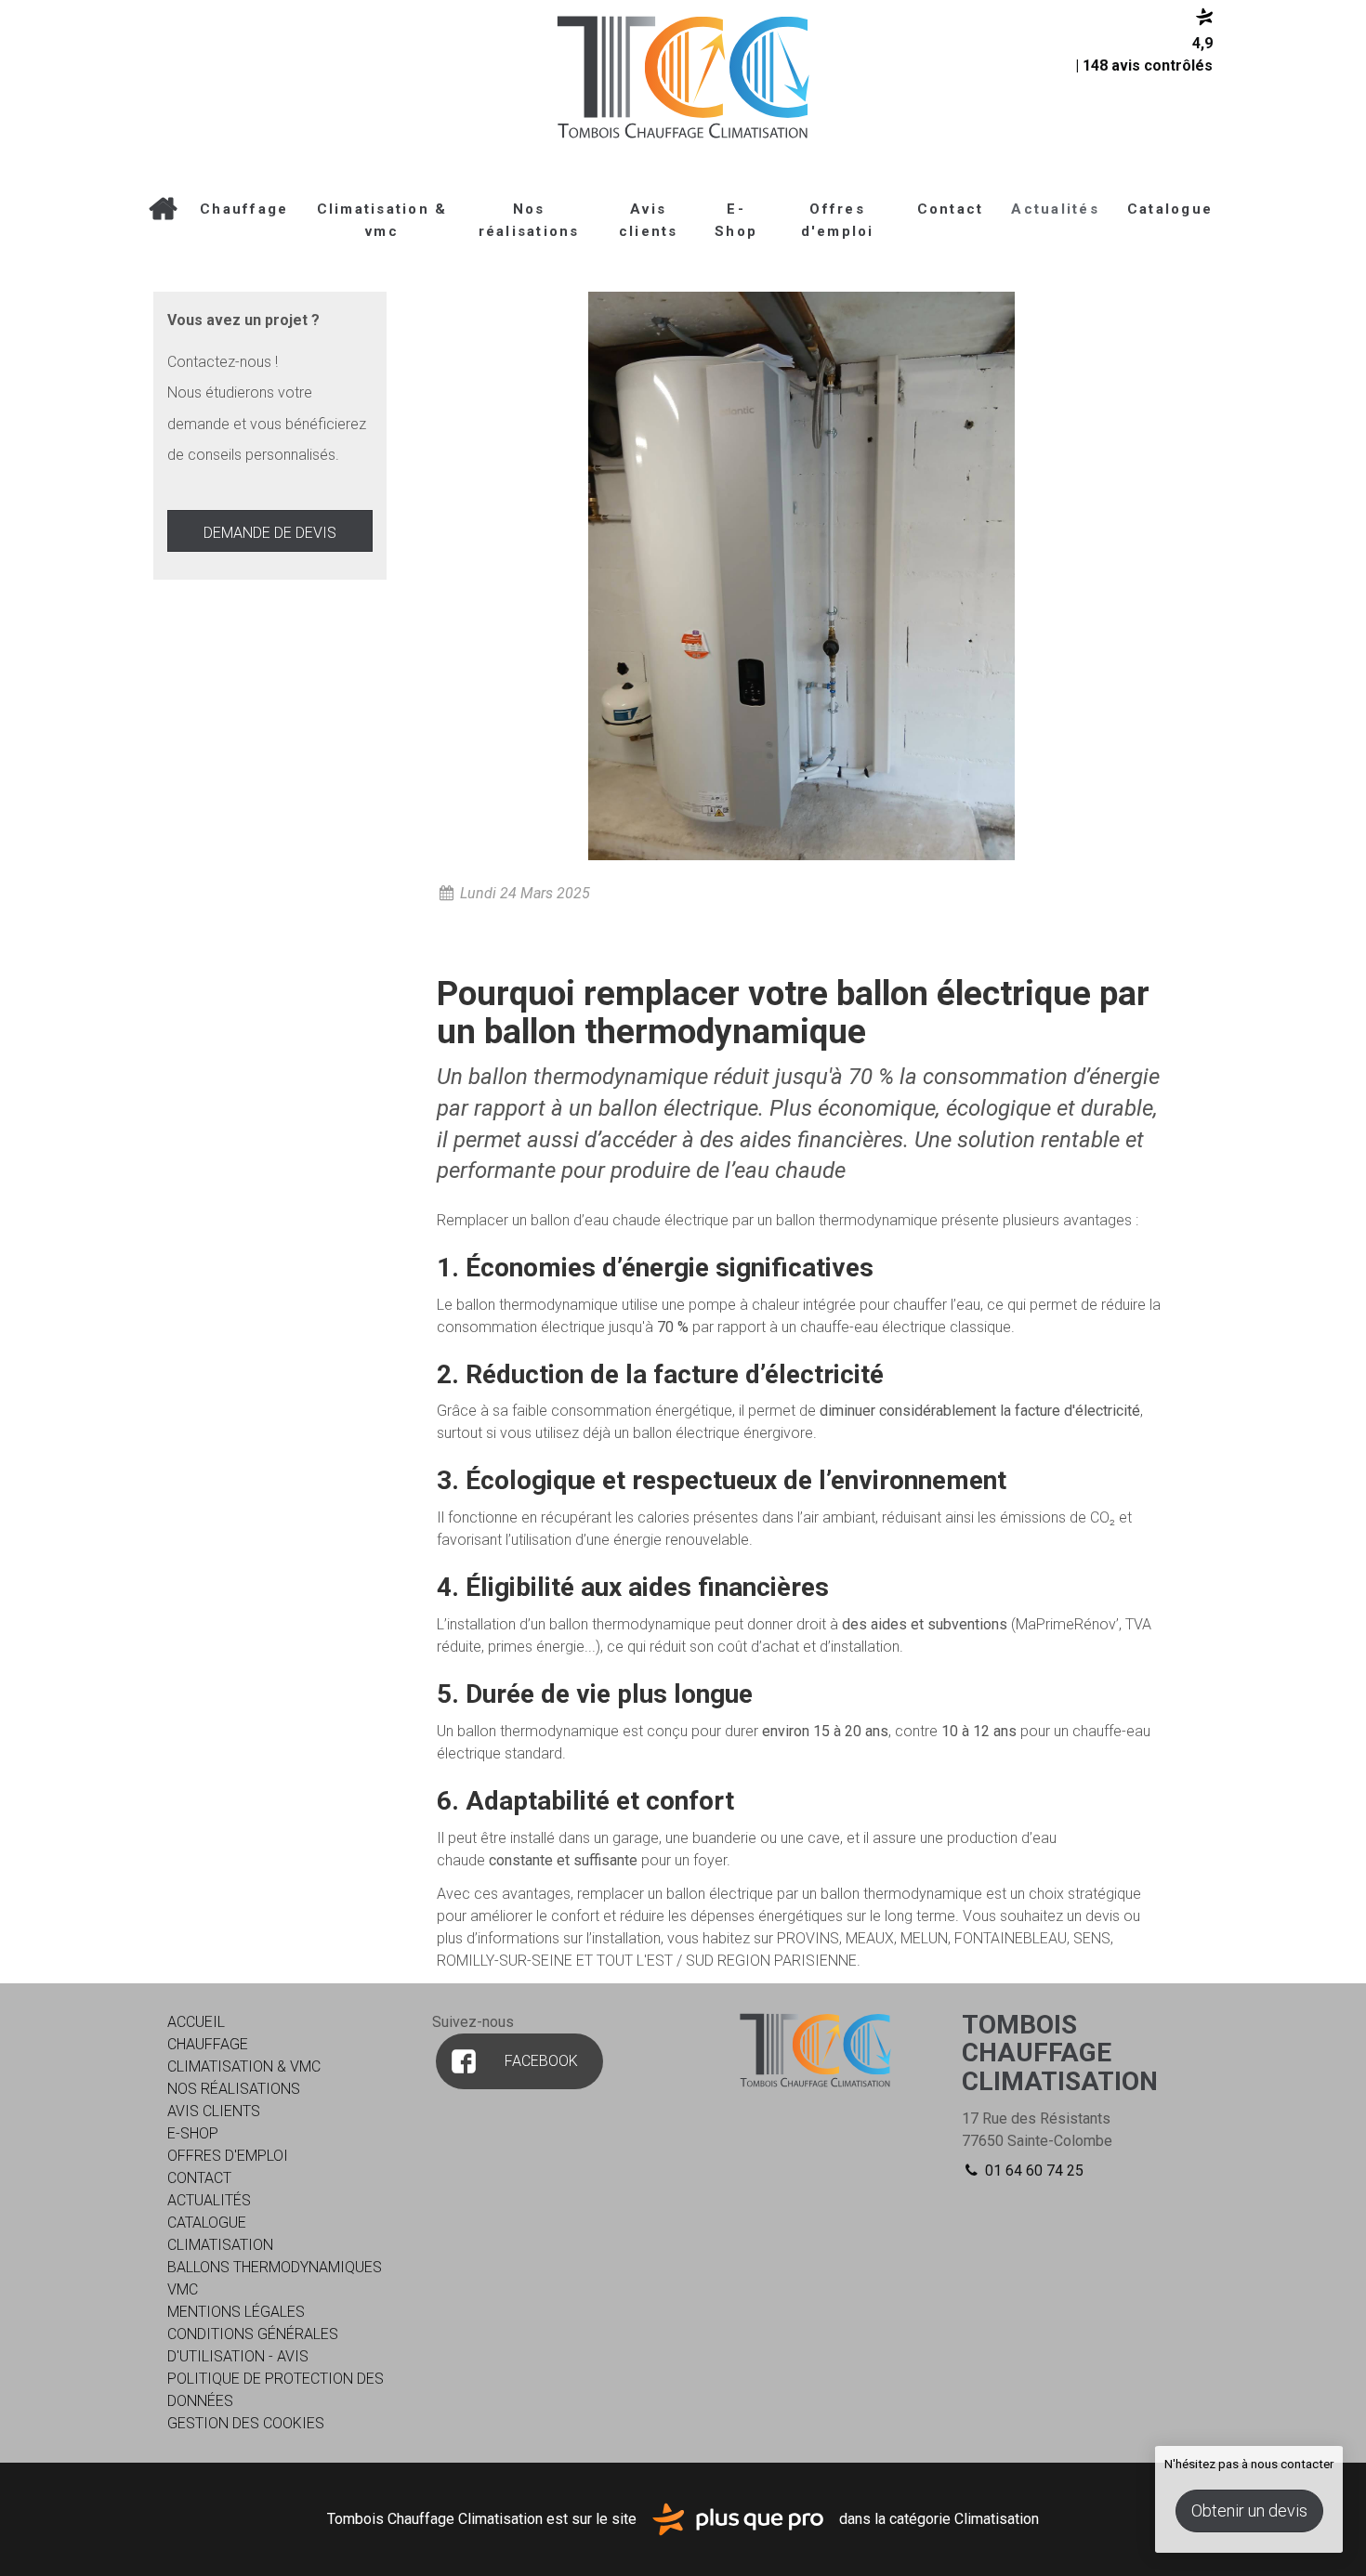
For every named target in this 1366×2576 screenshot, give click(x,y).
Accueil (163, 209)
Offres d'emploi (838, 220)
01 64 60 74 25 (1032, 2171)
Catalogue (1170, 209)
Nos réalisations (529, 220)
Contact (951, 209)
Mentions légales (236, 2312)
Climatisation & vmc (382, 220)
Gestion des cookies (246, 2423)
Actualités (1055, 209)
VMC (183, 2289)
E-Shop (736, 220)
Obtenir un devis (1249, 2511)
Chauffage (244, 209)
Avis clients (649, 220)
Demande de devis (270, 533)
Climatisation (220, 2245)
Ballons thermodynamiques (275, 2267)
